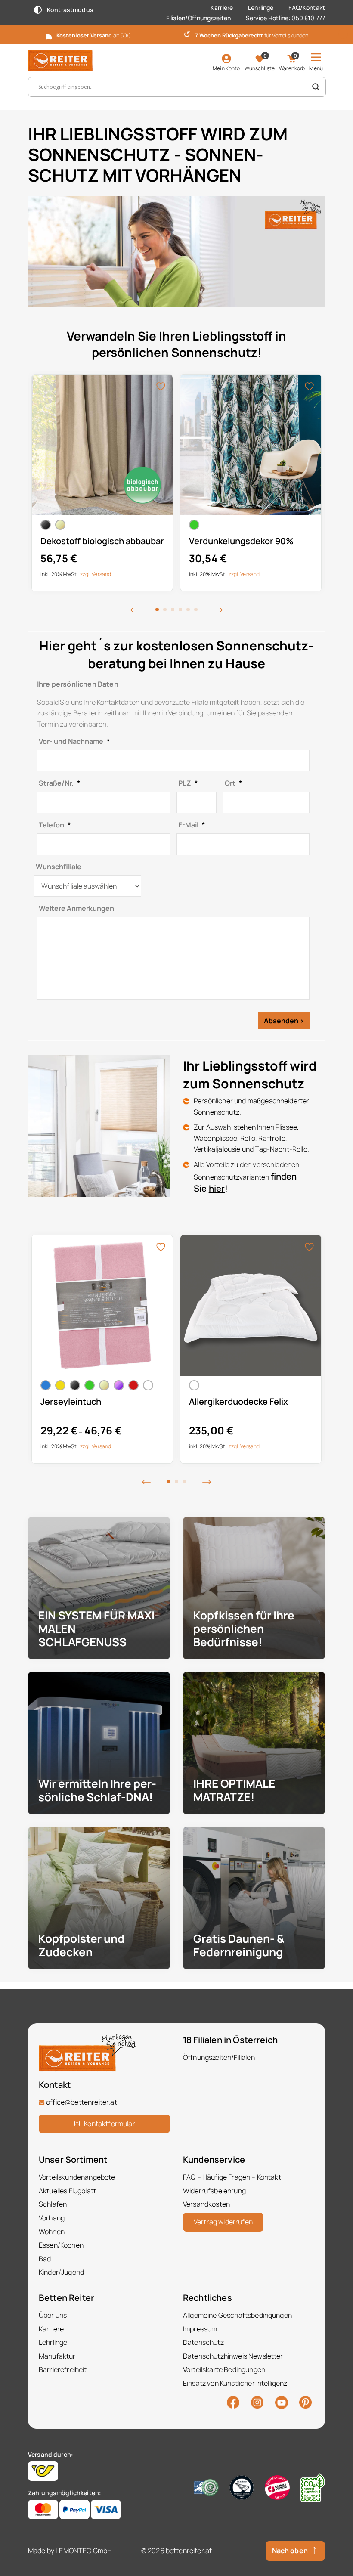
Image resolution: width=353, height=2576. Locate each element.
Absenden (281, 1021)
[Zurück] (135, 610)
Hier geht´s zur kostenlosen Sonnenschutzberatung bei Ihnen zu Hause (176, 654)
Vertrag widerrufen (223, 2222)
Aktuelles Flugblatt (67, 2191)
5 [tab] (188, 610)
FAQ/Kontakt (307, 8)
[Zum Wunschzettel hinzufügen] (162, 386)
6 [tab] (196, 610)
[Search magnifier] (316, 87)
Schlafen (53, 2204)
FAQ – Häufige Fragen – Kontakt (232, 2177)
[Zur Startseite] (60, 60)
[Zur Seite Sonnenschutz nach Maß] (176, 251)
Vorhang (52, 2218)
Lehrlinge (261, 8)
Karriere (222, 8)
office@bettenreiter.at (82, 2102)
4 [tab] (180, 610)
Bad (45, 2259)
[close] (343, 34)
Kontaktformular (109, 2124)
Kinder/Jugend (61, 2273)
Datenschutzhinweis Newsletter (233, 2356)
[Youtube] (282, 2402)
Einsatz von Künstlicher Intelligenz (235, 2383)
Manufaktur (57, 2356)
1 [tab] (157, 610)
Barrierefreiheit (63, 2370)
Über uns (53, 2315)
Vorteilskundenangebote (77, 2177)
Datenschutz (203, 2342)
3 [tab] (173, 610)
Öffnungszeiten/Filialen (219, 2057)
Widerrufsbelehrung (214, 2191)
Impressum (200, 2329)
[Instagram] (257, 2402)
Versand (101, 574)
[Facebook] (233, 2402)
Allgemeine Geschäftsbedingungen (237, 2315)
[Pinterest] (305, 2402)
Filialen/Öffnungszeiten (198, 18)
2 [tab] (165, 610)
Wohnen (52, 2232)
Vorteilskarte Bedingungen (224, 2370)
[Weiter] (218, 610)
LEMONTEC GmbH (84, 2551)
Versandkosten (206, 2204)
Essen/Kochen (61, 2245)
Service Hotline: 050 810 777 (285, 18)
